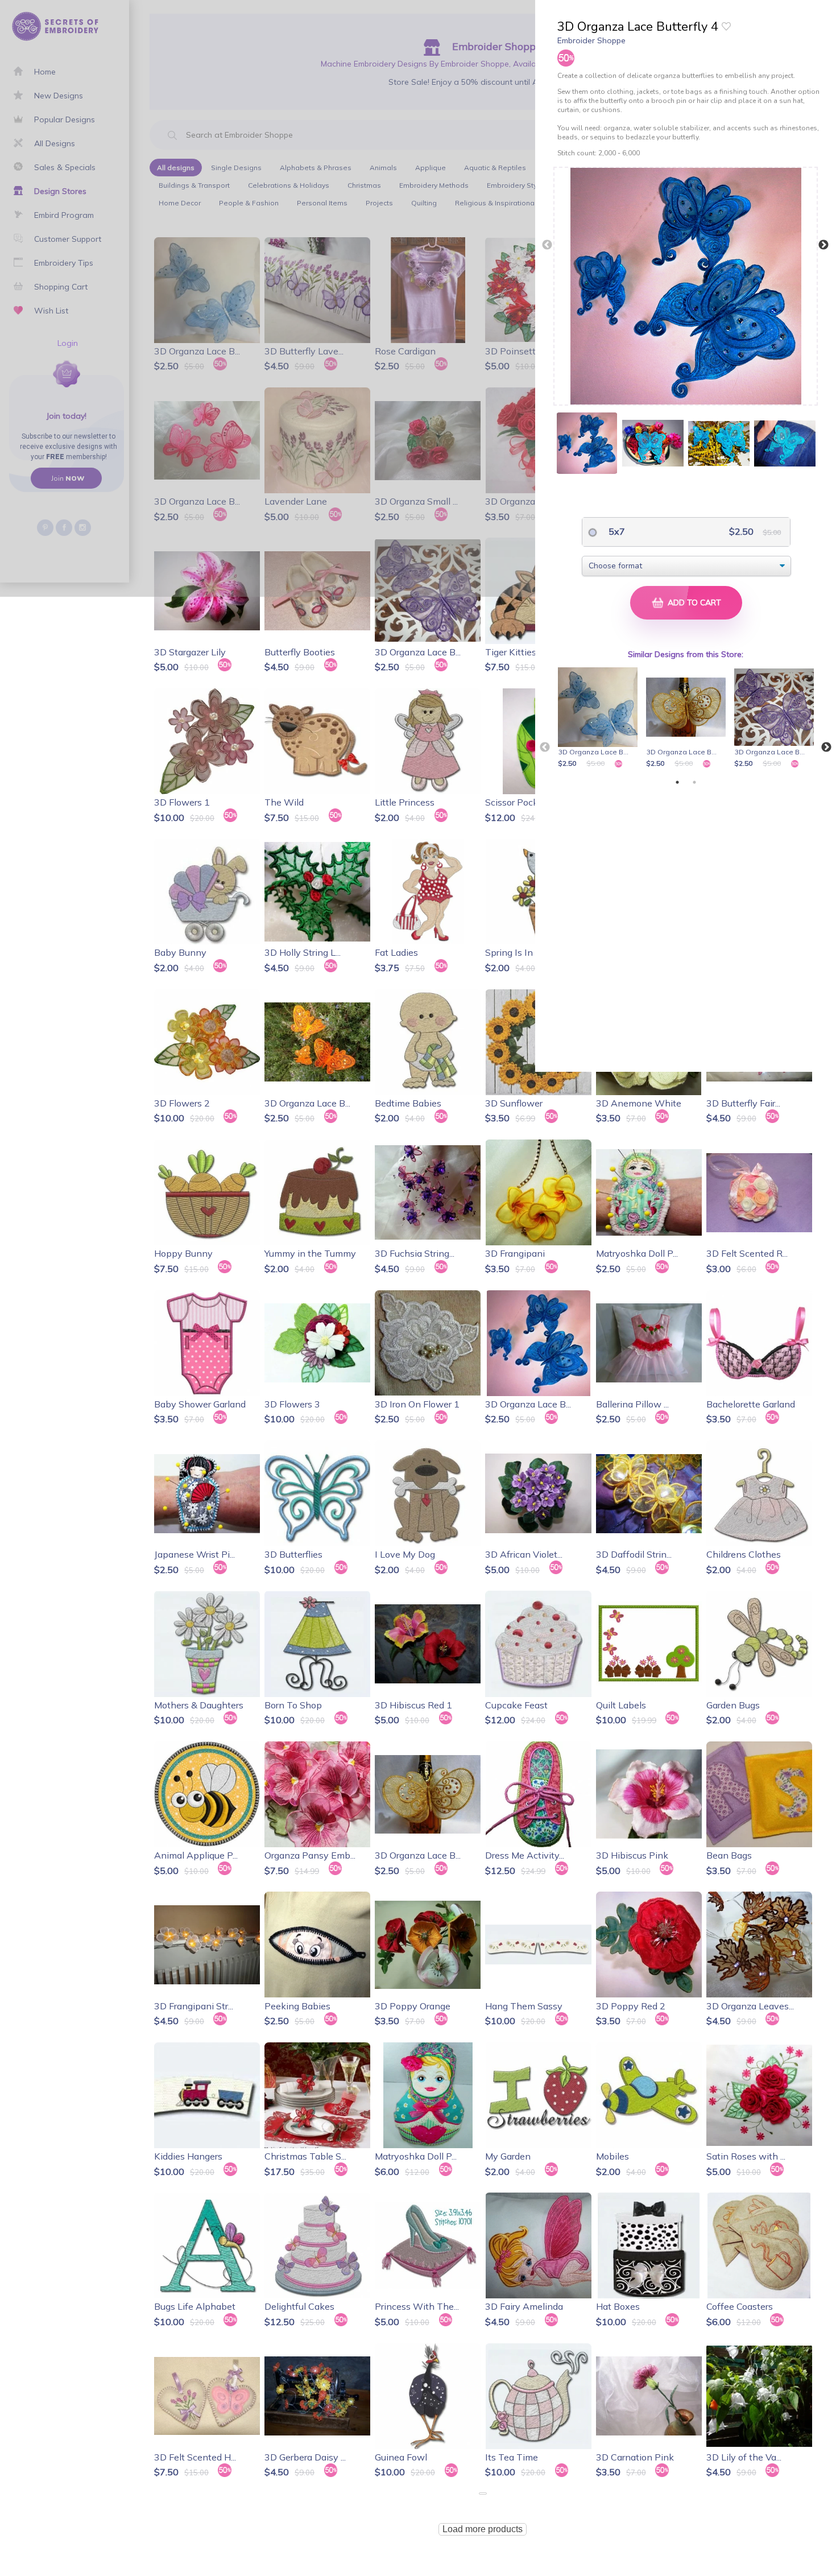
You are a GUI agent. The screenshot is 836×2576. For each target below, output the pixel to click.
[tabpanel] (600, 719)
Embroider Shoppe (591, 40)
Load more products (483, 2529)
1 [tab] (677, 782)
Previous (547, 245)
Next (823, 245)
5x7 (616, 531)
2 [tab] (694, 782)
